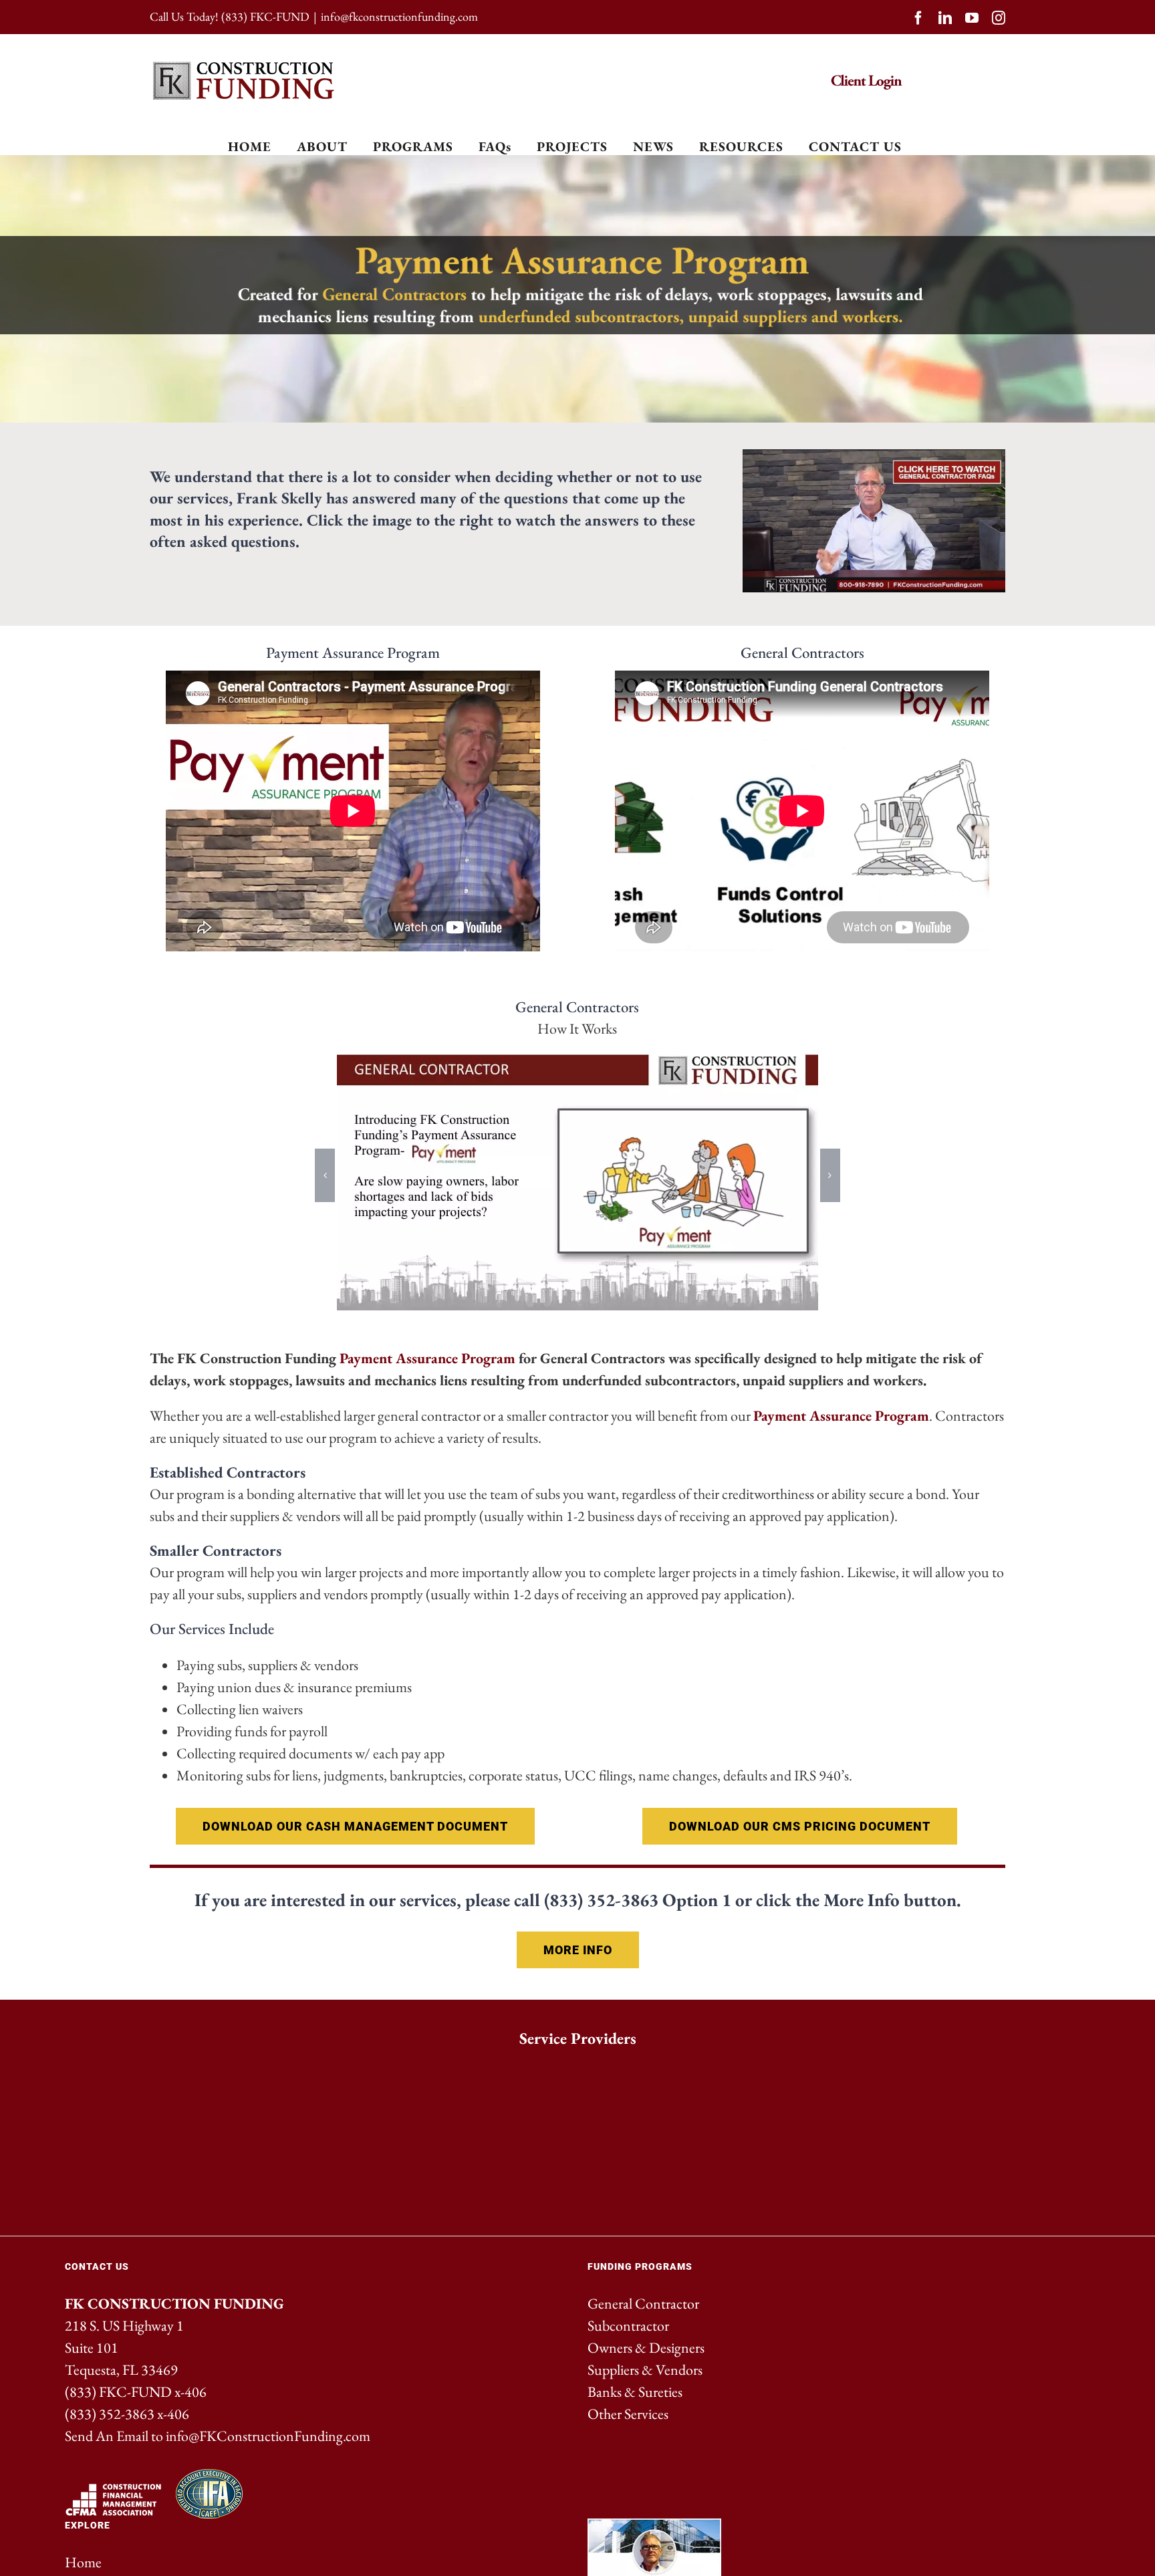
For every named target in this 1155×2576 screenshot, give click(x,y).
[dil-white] (577, 2074)
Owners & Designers (646, 2348)
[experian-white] (400, 2074)
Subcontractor (628, 2326)
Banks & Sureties (635, 2392)
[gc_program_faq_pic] (874, 456)
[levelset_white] (933, 2074)
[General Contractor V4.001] (577, 1175)
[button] (325, 1175)
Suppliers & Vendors (645, 2370)
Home (83, 2562)
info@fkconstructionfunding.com (399, 16)
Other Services (628, 2414)
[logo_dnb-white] (755, 2074)
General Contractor (643, 2304)
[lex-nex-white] (222, 2074)
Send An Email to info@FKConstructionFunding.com (218, 2436)
